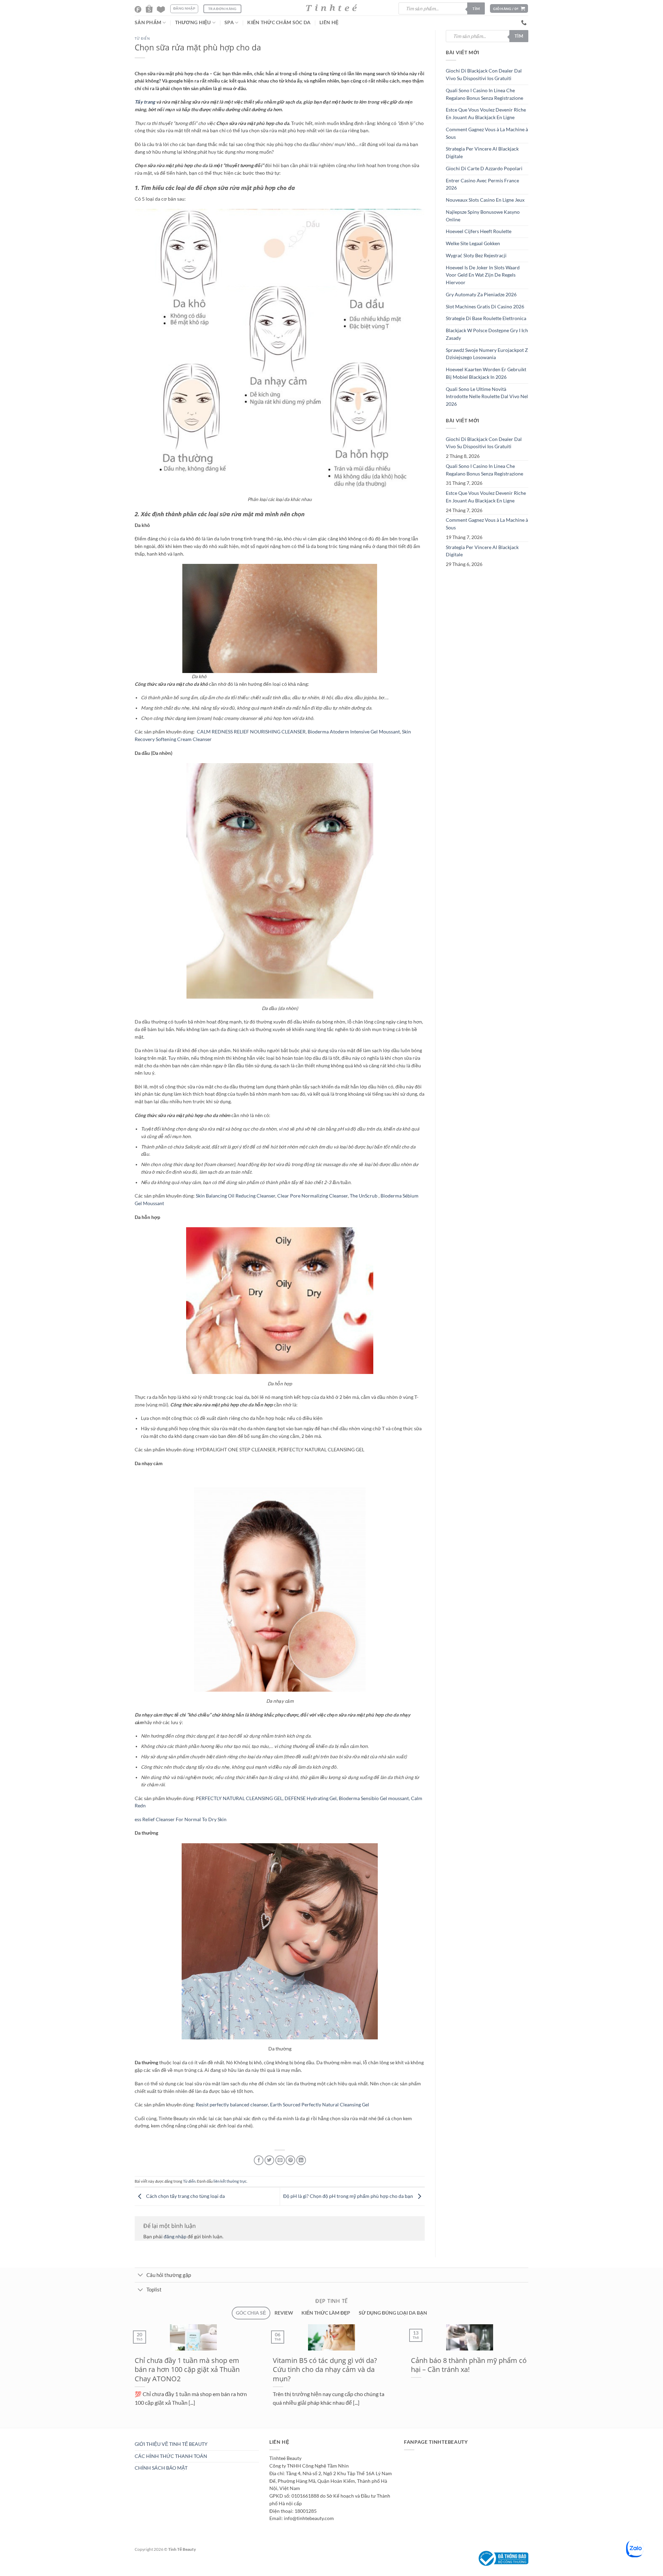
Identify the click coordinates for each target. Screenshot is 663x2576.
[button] (509, 8)
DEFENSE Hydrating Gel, (312, 1798)
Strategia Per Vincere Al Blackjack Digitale (482, 153)
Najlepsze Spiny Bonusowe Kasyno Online (483, 216)
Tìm (476, 8)
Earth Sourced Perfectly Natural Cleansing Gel (320, 2105)
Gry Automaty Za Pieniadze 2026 (481, 295)
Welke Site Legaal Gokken (473, 243)
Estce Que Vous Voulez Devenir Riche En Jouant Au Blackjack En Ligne (486, 114)
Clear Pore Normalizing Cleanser (313, 1196)
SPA (229, 22)
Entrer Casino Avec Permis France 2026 (482, 184)
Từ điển (142, 39)
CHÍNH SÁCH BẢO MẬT (161, 2468)
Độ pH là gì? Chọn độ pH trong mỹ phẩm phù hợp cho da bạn (349, 2196)
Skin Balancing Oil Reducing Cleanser (236, 1196)
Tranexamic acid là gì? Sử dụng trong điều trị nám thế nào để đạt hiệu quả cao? (469, 2369)
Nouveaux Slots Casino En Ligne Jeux (485, 200)
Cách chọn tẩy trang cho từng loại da (185, 2196)
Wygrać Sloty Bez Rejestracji (476, 256)
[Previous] (130, 2431)
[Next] (146, 2431)
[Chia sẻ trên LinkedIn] (301, 2160)
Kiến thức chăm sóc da (279, 22)
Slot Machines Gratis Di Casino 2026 (485, 307)
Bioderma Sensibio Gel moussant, (375, 1798)
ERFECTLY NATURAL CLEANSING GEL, (242, 1798)
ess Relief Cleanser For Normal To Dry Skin (181, 1819)
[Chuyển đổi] (140, 2276)
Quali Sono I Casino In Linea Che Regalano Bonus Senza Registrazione (484, 94)
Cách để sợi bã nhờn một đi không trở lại (327, 2365)
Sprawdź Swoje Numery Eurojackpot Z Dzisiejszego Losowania (487, 354)
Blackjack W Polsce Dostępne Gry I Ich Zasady (487, 334)
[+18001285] (525, 23)
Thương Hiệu (193, 22)
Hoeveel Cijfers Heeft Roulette (479, 231)
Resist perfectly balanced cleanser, (233, 2105)
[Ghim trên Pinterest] (290, 2160)
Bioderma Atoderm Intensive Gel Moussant (354, 732)
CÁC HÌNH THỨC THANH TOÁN (171, 2456)
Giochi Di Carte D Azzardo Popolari (484, 169)
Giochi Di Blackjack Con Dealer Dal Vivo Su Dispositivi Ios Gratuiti (484, 75)
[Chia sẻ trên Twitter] (269, 2160)
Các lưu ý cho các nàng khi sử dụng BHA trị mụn (190, 2365)
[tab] (251, 2313)
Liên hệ (329, 22)
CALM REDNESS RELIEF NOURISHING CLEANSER (251, 732)
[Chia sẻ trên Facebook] (259, 2160)
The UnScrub (364, 1196)
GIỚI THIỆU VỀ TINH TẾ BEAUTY (171, 2444)
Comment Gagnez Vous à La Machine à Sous (487, 133)
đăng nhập (175, 2237)
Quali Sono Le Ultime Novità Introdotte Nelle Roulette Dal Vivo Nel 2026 (487, 397)
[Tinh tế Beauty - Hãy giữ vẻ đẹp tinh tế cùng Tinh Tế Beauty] (331, 8)
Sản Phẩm (148, 22)
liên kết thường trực (230, 2181)
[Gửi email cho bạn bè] (280, 2160)
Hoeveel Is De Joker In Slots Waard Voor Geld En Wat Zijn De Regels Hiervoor (483, 275)
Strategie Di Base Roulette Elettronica (486, 318)
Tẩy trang (145, 102)
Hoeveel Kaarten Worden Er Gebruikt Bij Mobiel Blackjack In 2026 (486, 373)
